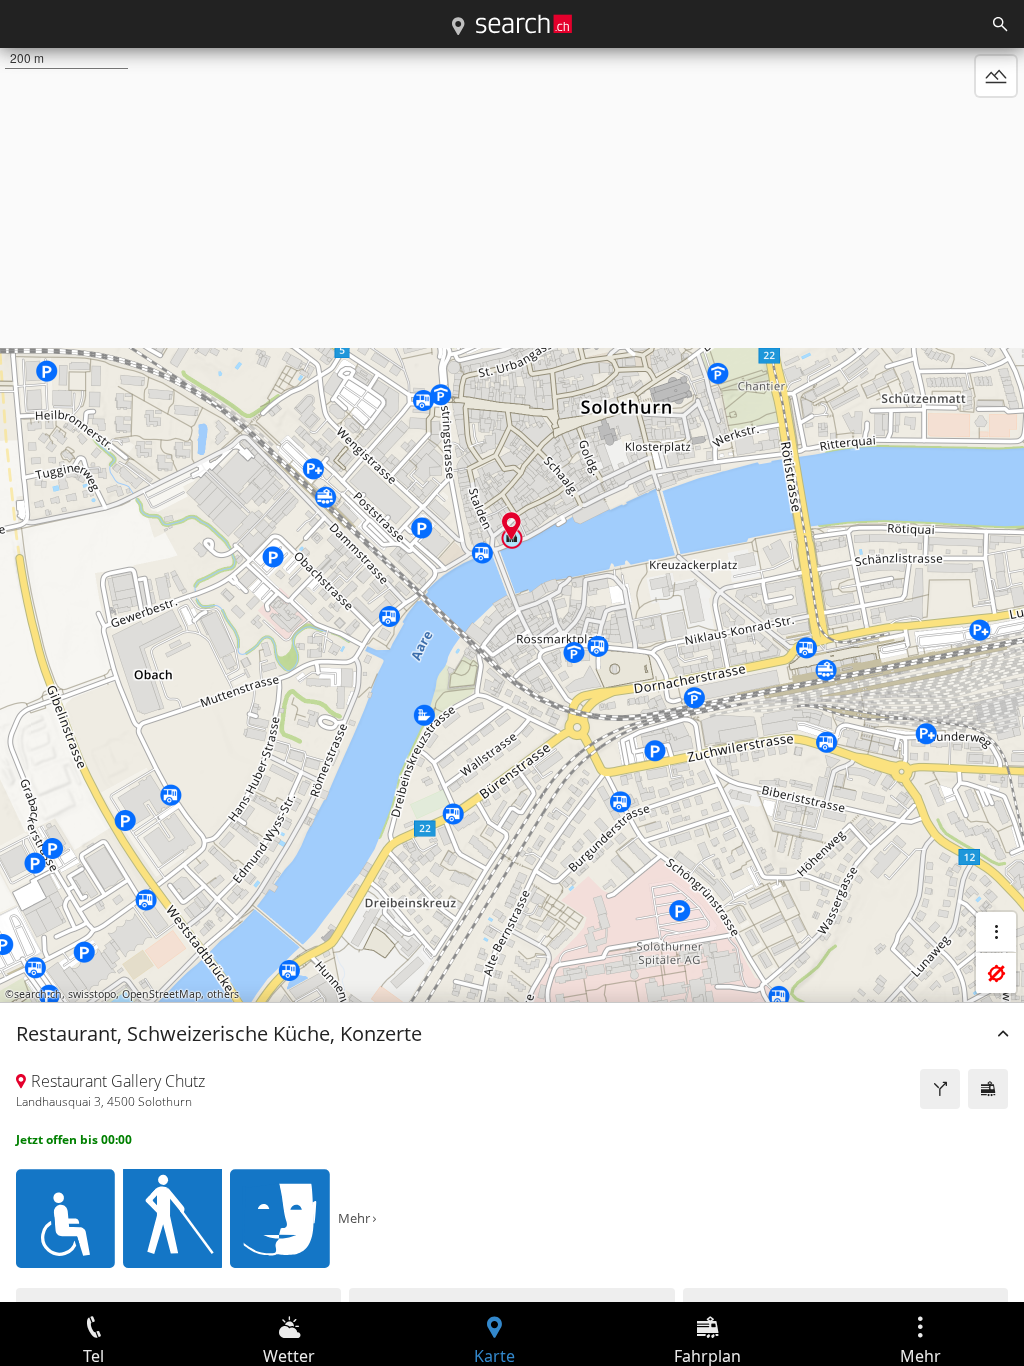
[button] (511, 525)
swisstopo (92, 994)
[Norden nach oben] (996, 124)
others (223, 994)
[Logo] (524, 24)
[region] (512, 675)
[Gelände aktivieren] (996, 76)
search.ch (38, 994)
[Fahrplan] (988, 1089)
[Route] (940, 1089)
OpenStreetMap (161, 994)
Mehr (354, 1218)
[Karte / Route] (458, 27)
